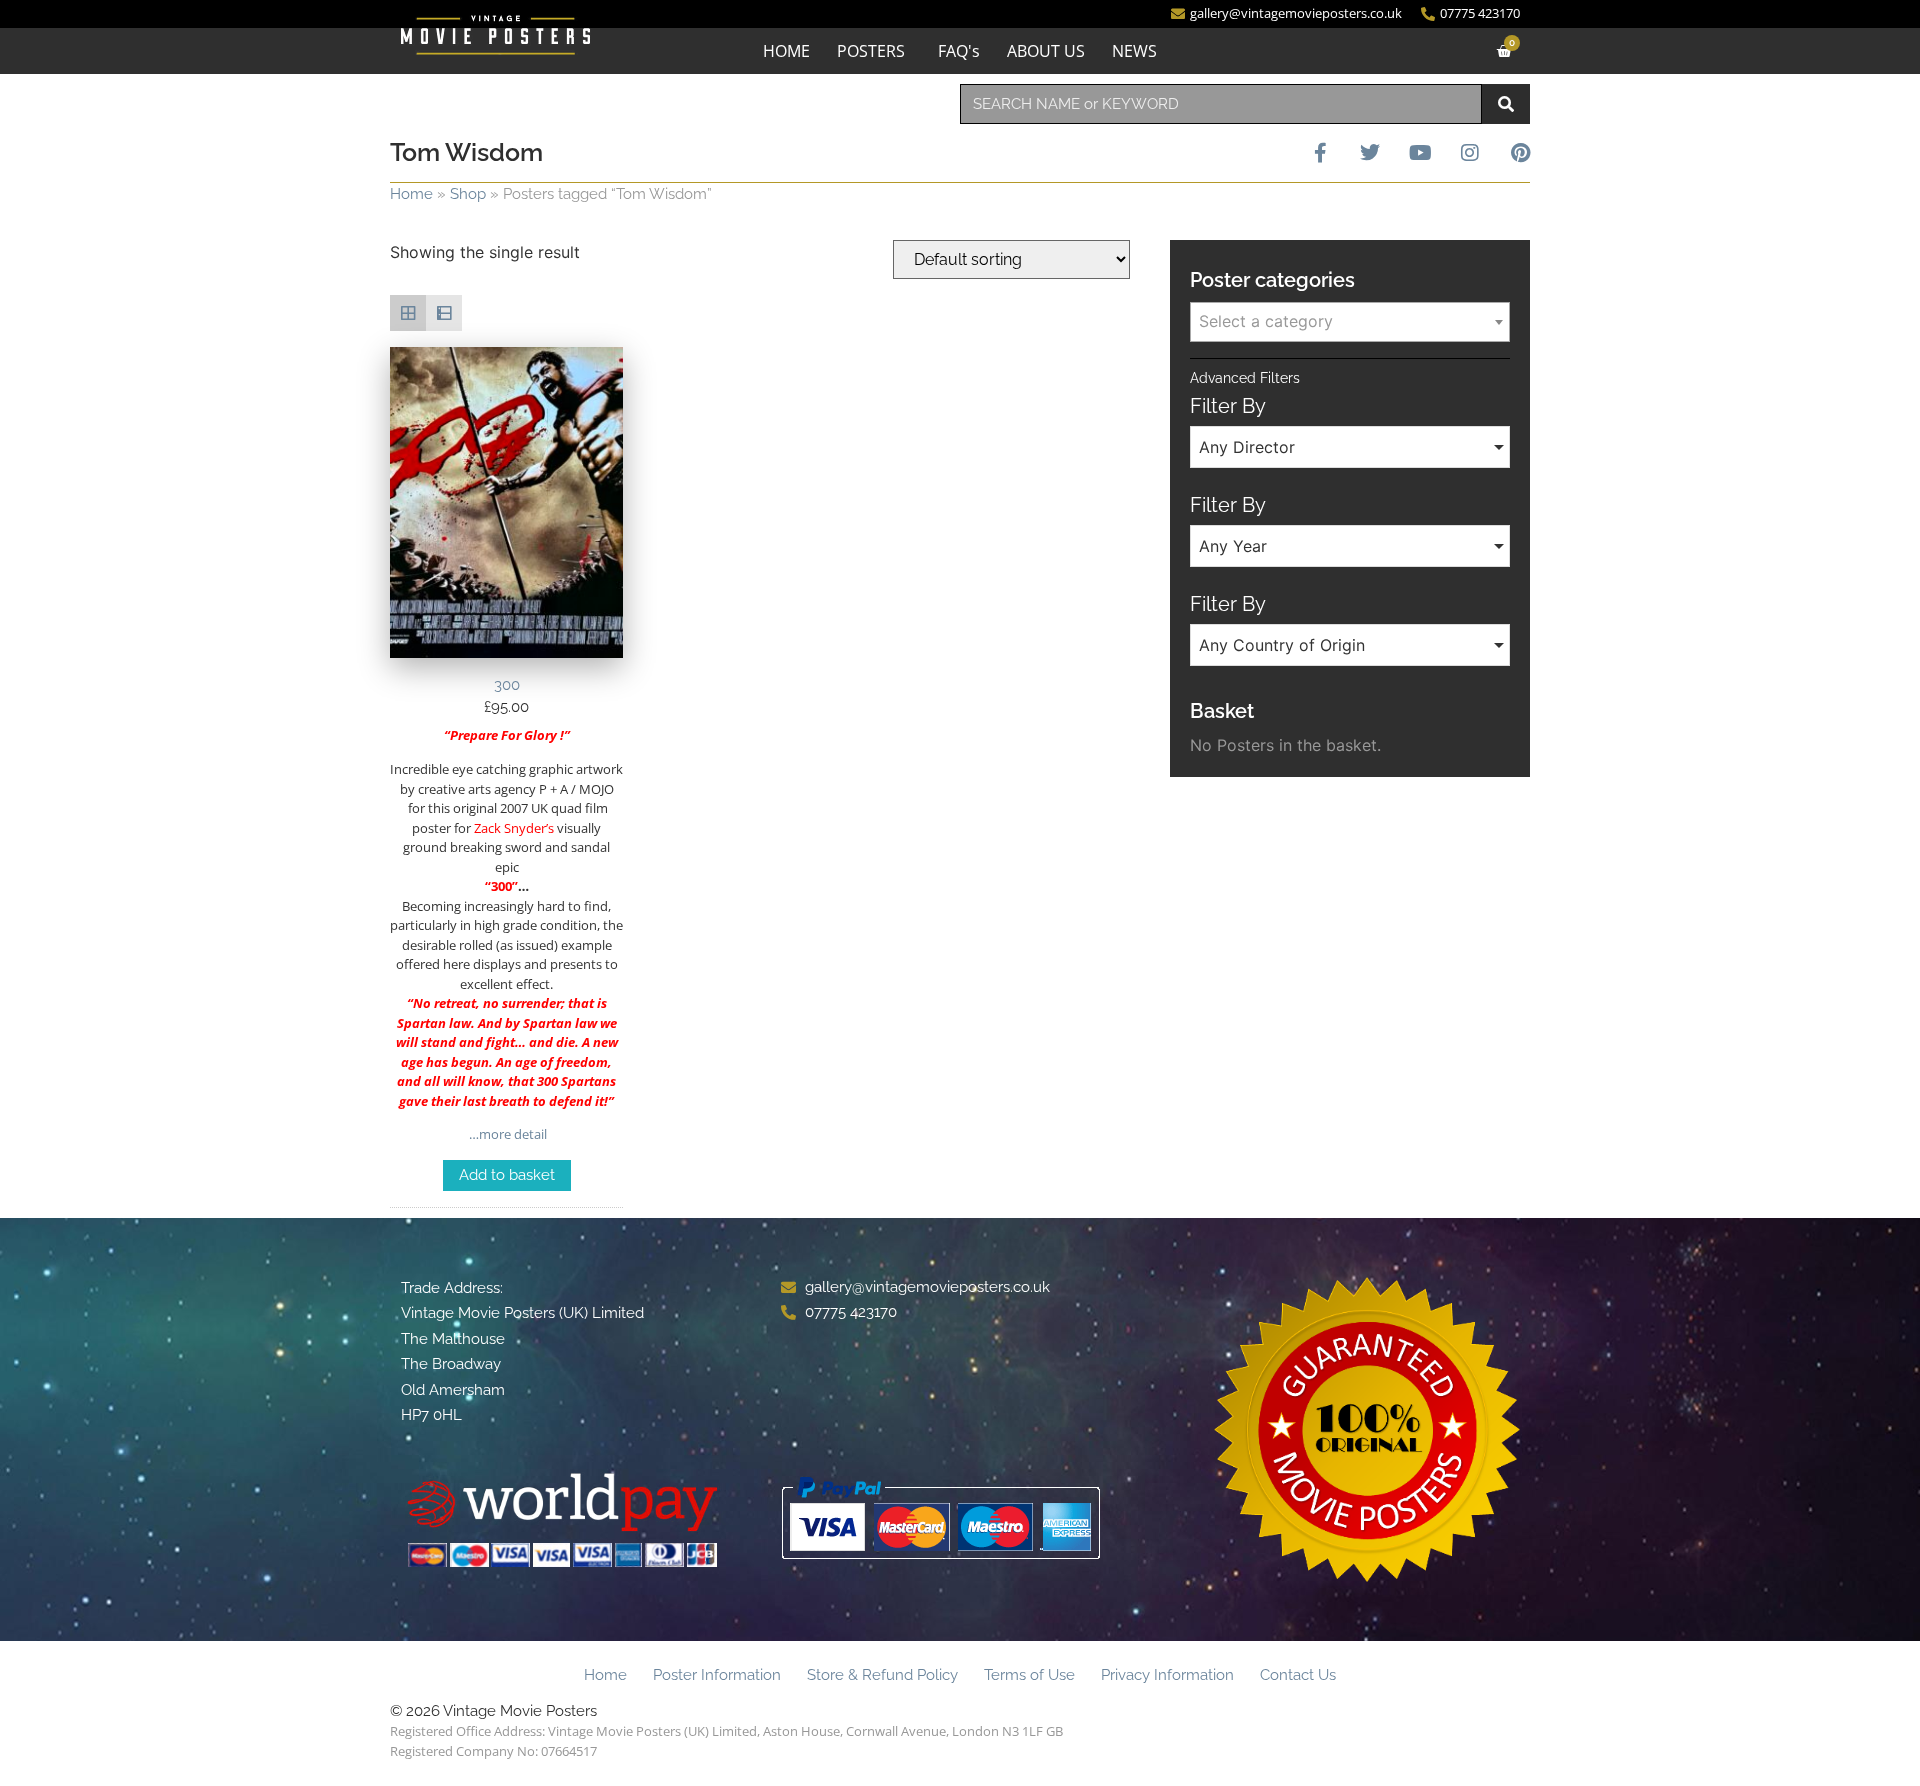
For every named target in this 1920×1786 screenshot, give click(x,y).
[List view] (444, 313)
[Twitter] (1370, 153)
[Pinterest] (1520, 153)
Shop (468, 194)
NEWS (1134, 51)
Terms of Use (1029, 1675)
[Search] (1506, 104)
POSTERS (871, 51)
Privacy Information (1167, 1675)
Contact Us (1298, 1675)
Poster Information (717, 1675)
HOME (786, 51)
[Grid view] (408, 313)
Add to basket (507, 1175)
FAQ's (959, 51)
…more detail (506, 1134)
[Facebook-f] (1320, 153)
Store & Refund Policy (882, 1675)
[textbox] (1350, 321)
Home (411, 194)
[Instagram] (1470, 153)
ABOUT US (1046, 51)
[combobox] (1221, 104)
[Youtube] (1420, 153)
